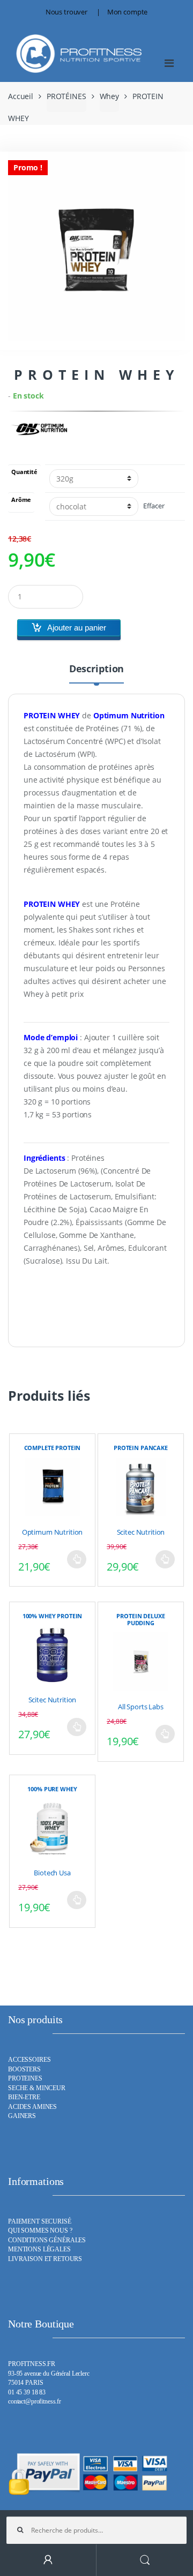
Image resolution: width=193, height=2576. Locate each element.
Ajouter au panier (77, 628)
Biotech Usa (52, 1873)
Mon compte (128, 12)
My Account (48, 2560)
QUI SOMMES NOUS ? (40, 2231)
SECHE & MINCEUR (37, 2088)
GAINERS (22, 2116)
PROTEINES (25, 2079)
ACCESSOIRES (29, 2060)
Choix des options (77, 1559)
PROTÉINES (66, 96)
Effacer (154, 506)
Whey (109, 96)
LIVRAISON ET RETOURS (45, 2259)
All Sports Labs (141, 1707)
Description (96, 669)
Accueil (21, 96)
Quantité (24, 472)
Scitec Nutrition (141, 1532)
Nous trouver (66, 12)
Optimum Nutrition (53, 1532)
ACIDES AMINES (32, 2107)
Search (145, 2560)
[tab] (96, 673)
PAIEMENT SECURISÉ (40, 2222)
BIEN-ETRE (24, 2097)
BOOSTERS (24, 2070)
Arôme (21, 500)
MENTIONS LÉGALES (39, 2250)
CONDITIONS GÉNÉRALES (47, 2240)
